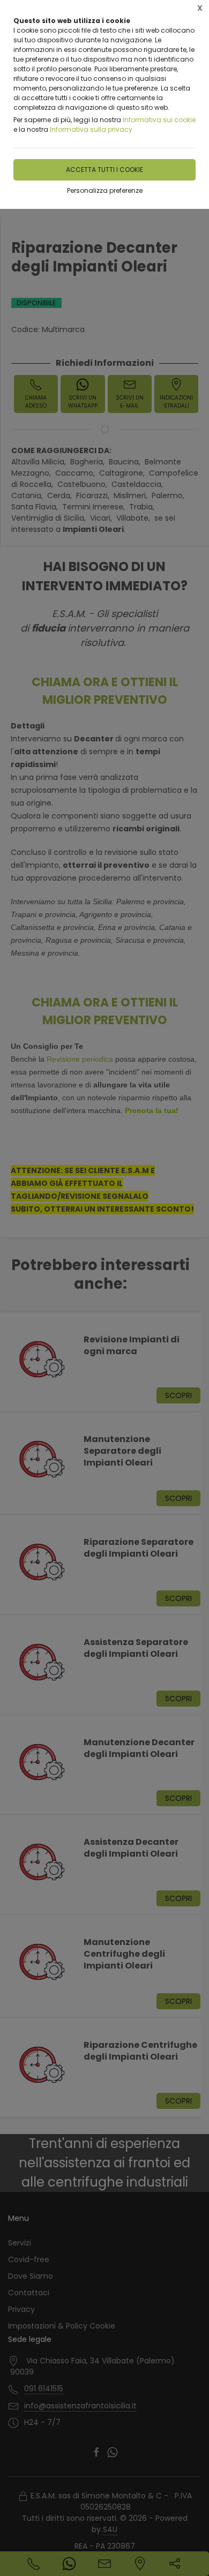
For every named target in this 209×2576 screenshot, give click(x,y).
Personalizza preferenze (105, 190)
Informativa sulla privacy (91, 129)
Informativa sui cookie (159, 120)
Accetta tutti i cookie (104, 170)
